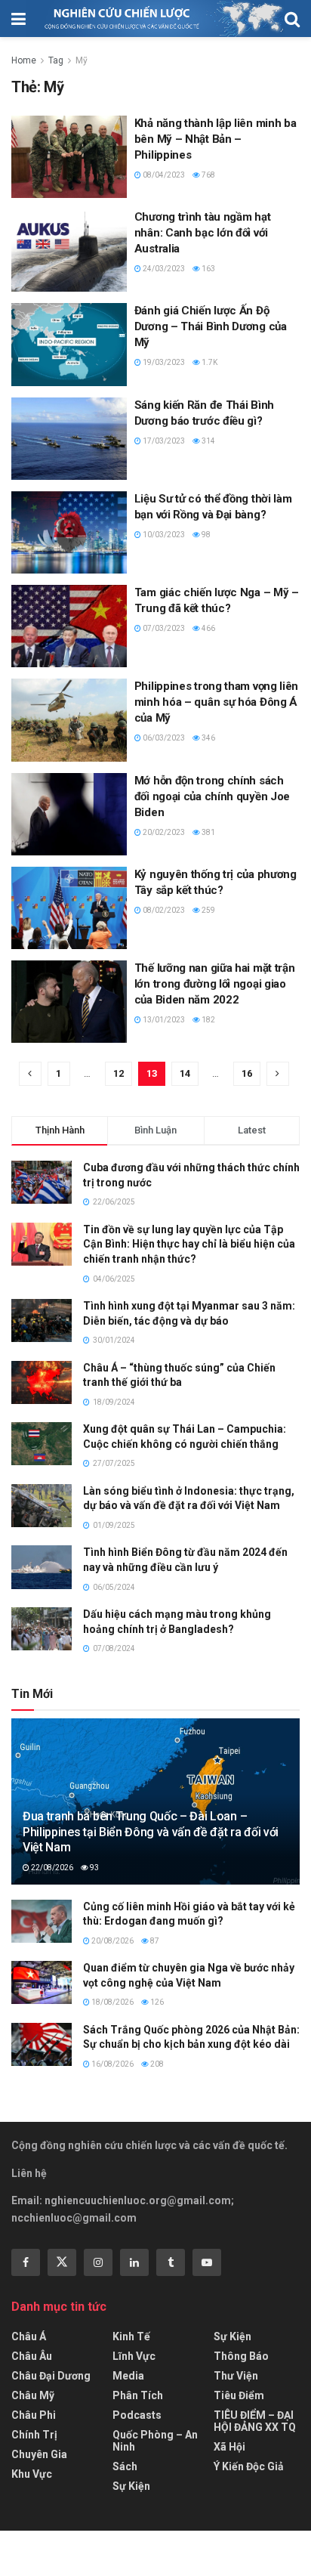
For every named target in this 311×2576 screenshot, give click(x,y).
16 (247, 1073)
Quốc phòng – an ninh (155, 2441)
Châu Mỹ (33, 2395)
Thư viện (236, 2376)
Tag (56, 60)
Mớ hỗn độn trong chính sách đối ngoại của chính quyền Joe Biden (212, 796)
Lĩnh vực (134, 2356)
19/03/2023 (163, 362)
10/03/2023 (163, 535)
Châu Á (29, 2336)
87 (154, 1941)
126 (156, 2002)
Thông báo (241, 2356)
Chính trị (34, 2435)
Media (128, 2376)
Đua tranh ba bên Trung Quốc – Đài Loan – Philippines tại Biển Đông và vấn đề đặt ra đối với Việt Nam (151, 1832)
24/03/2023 (163, 269)
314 (208, 441)
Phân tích (138, 2395)
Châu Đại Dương (51, 2376)
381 (208, 832)
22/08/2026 (51, 1868)
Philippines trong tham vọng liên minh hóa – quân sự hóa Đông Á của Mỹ (216, 702)
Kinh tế (131, 2336)
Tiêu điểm (239, 2395)
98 (205, 535)
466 (208, 628)
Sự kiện (131, 2486)
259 (208, 910)
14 (185, 1073)
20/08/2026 (112, 1941)
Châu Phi (34, 2415)
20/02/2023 (163, 832)
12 (119, 1073)
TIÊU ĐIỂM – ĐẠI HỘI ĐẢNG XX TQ (255, 2421)
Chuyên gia (39, 2454)
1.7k (209, 362)
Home (24, 60)
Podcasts (137, 2415)
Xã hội (229, 2447)
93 (94, 1868)
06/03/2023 (163, 738)
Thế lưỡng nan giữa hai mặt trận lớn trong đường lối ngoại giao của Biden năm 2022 (215, 984)
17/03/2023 (163, 441)
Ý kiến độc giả (249, 2466)
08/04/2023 (163, 175)
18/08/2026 (112, 2002)
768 (208, 175)
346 (208, 738)
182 (208, 1020)
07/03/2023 (163, 628)
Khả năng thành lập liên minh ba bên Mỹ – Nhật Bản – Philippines (216, 139)
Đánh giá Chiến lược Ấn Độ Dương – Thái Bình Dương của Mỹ (211, 326)
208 (156, 2064)
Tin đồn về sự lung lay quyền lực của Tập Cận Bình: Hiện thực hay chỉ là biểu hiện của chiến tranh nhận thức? (189, 1244)
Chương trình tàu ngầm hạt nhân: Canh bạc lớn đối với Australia (203, 233)
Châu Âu (32, 2356)
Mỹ (82, 60)
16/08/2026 (112, 2064)
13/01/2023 (163, 1020)
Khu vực (32, 2474)
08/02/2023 (163, 910)
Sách (125, 2466)
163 (208, 269)
